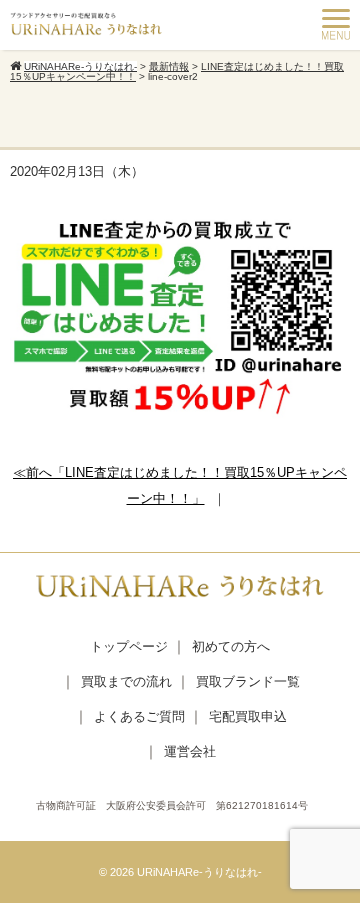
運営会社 (190, 751)
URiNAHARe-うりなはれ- (199, 872)
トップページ (129, 646)
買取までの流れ (126, 681)
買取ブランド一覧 (248, 681)
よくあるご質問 (139, 716)
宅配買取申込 (248, 716)
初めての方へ (231, 646)
